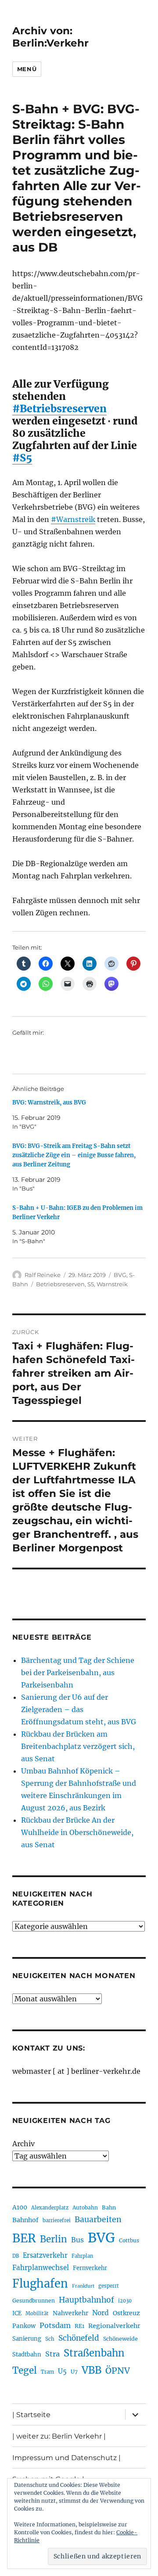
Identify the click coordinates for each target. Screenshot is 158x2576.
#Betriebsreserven (59, 408)
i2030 (125, 2301)
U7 (74, 2372)
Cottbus (129, 2240)
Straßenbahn (94, 2353)
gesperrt (109, 2286)
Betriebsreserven (60, 1284)
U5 (62, 2371)
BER (24, 2238)
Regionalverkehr (114, 2326)
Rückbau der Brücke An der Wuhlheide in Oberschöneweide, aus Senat (77, 1832)
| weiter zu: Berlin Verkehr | (59, 2436)
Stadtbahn (27, 2355)
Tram (47, 2372)
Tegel (25, 2371)
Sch (50, 2339)
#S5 (22, 458)
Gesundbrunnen (34, 2301)
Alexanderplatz (50, 2208)
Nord (101, 2313)
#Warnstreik (73, 519)
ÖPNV (118, 2371)
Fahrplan (82, 2256)
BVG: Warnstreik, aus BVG (49, 1103)
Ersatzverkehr (45, 2256)
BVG (120, 1275)
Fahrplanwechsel (41, 2268)
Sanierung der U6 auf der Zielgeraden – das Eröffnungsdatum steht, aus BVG (79, 1709)
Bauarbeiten (98, 2220)
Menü (27, 69)
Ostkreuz (126, 2313)
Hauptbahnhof (86, 2300)
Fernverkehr (90, 2268)
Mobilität (37, 2313)
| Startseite (31, 2415)
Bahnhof (25, 2220)
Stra (52, 2354)
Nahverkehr (70, 2313)
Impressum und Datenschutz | (66, 2458)
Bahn (109, 2207)
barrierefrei (57, 2220)
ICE (17, 2313)
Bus (77, 2240)
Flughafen (40, 2284)
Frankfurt (83, 2286)
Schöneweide (120, 2339)
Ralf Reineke (43, 1275)
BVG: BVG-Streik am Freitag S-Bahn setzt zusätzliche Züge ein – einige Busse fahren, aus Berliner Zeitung (74, 1155)
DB (16, 2256)
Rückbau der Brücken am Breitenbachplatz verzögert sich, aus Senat (78, 1746)
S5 (91, 1284)
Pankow (24, 2326)
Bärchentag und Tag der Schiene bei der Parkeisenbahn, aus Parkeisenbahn (78, 1673)
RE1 (79, 2326)
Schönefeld (79, 2338)
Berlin (54, 2239)
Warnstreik (112, 1284)
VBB (92, 2370)
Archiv (23, 2144)
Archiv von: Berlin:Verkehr (50, 37)
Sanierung (27, 2339)
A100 (20, 2207)
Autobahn (85, 2207)
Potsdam (55, 2325)
